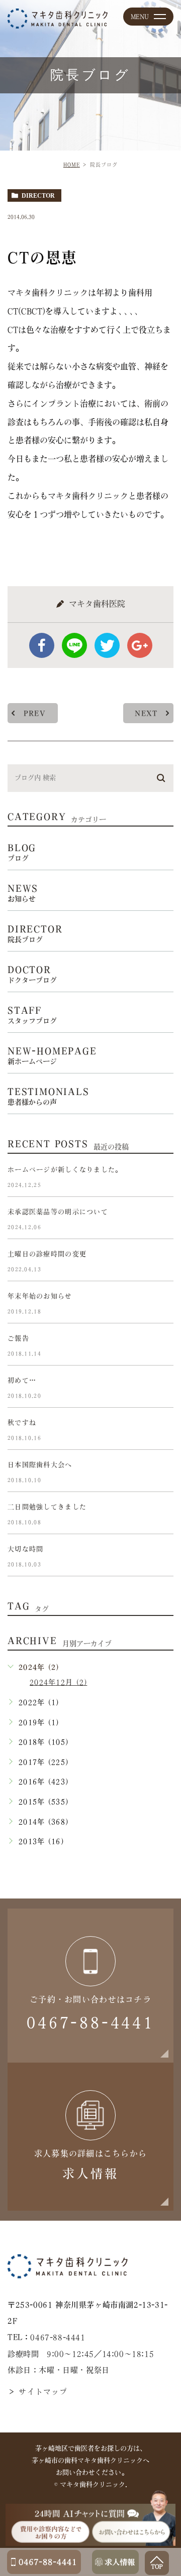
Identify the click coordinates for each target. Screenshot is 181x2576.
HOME (72, 165)
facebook (42, 645)
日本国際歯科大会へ (40, 1465)
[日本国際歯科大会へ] (161, 1473)
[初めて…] (161, 1389)
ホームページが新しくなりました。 (65, 1170)
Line (74, 645)
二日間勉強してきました (47, 1507)
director (38, 196)
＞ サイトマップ (38, 2392)
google (140, 645)
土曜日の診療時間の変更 (47, 1254)
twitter (107, 645)
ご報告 (18, 1338)
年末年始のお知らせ (40, 1296)
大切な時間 (25, 1549)
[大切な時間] (161, 1557)
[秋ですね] (161, 1431)
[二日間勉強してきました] (161, 1515)
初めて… (22, 1380)
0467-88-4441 (58, 2338)
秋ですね (22, 1422)
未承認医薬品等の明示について (58, 1212)
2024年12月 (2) (58, 1682)
